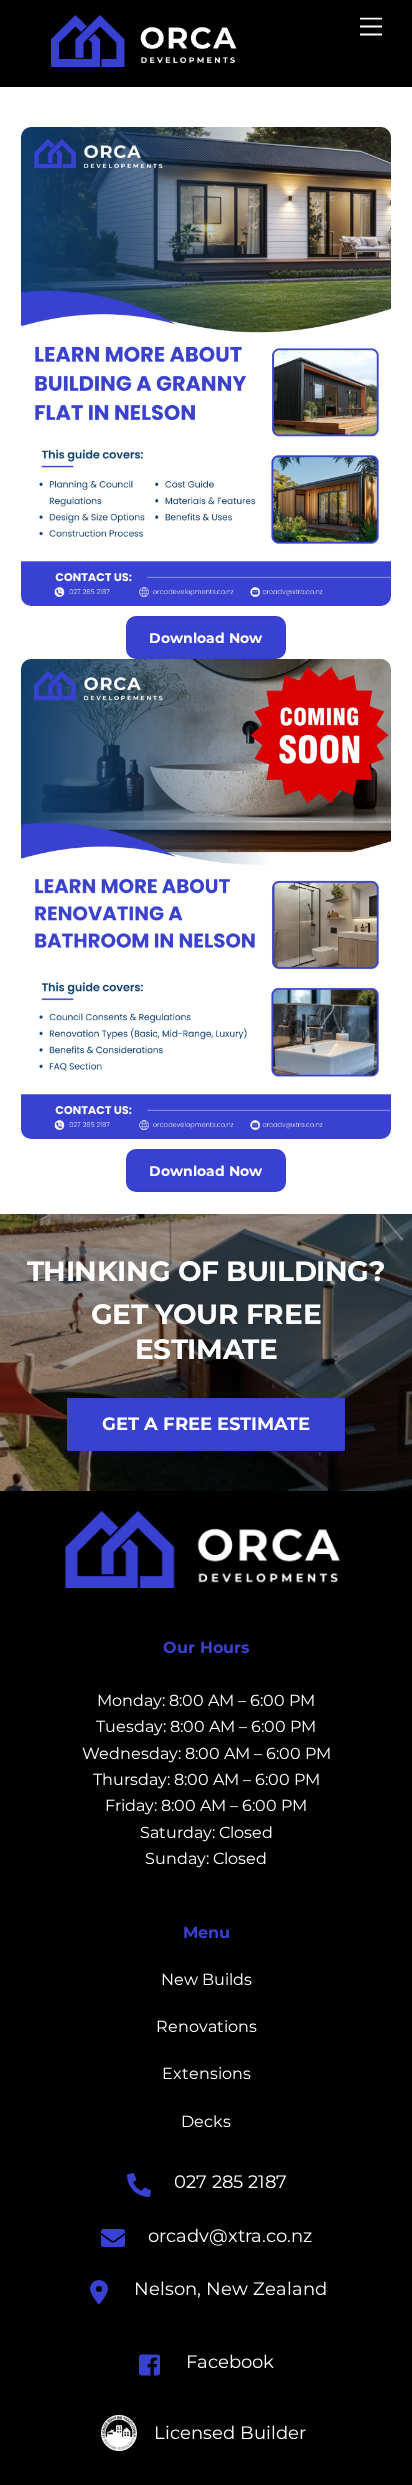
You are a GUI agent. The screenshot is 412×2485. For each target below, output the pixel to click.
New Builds (206, 1979)
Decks (206, 2121)
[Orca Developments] (146, 58)
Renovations (206, 2026)
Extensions (206, 2073)
